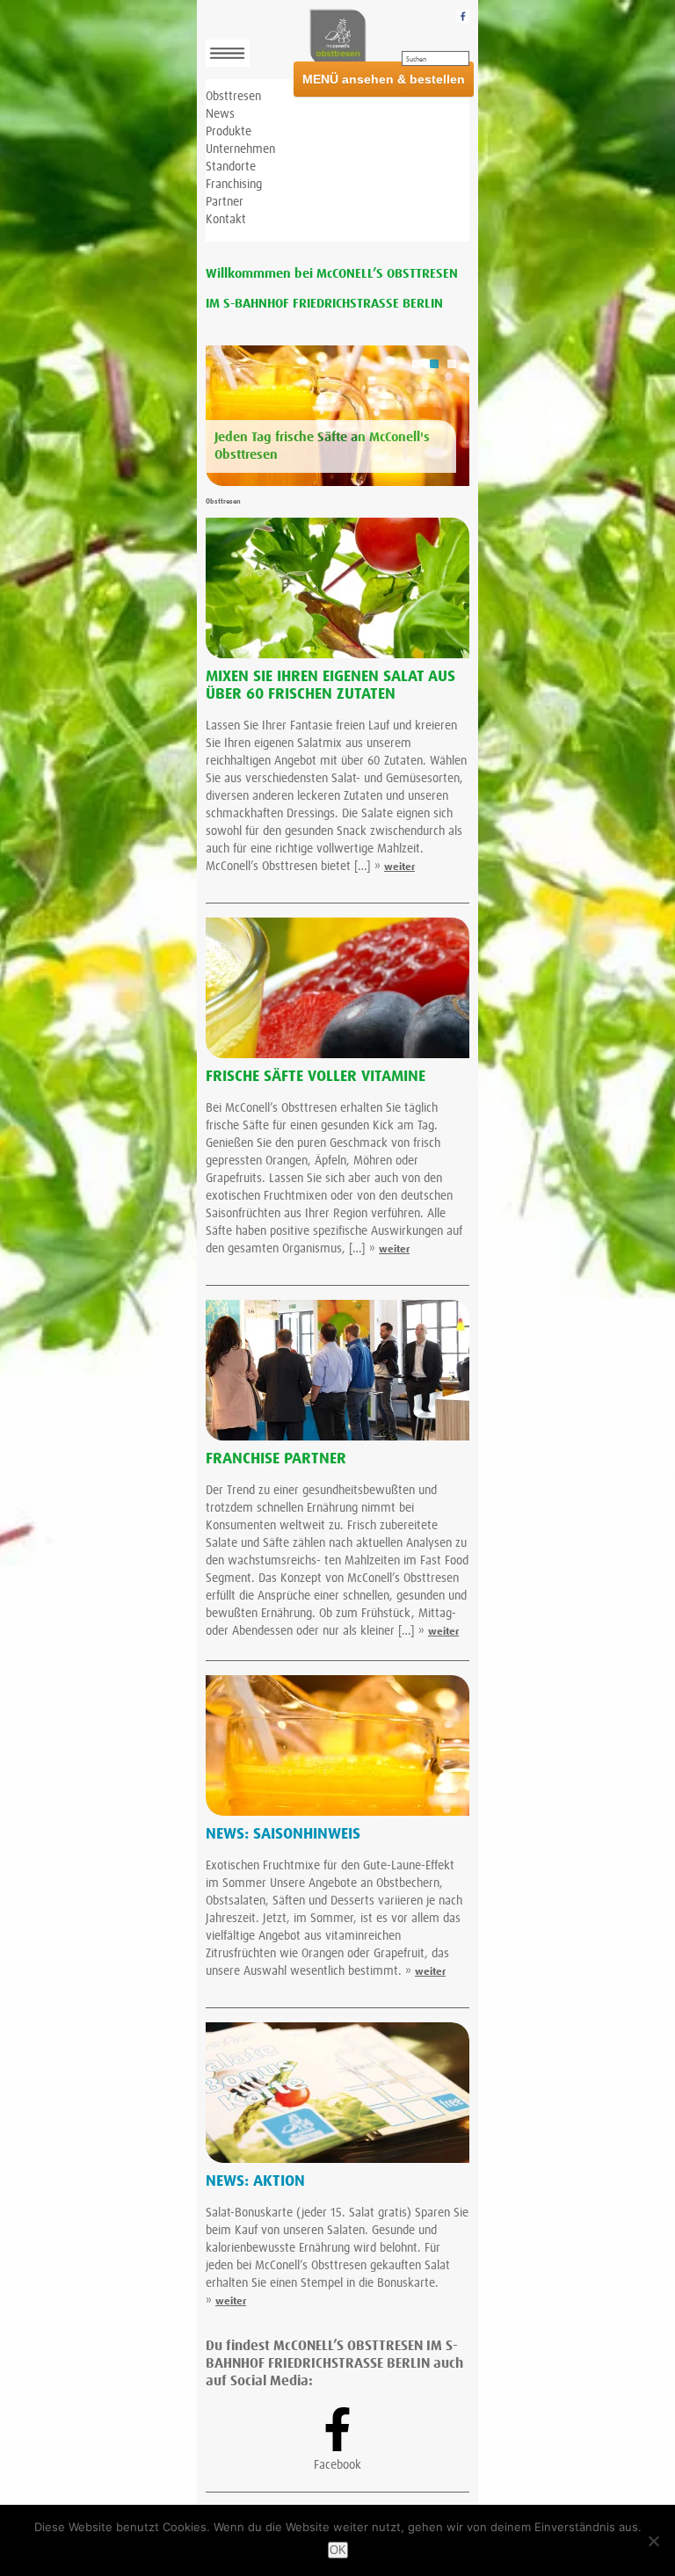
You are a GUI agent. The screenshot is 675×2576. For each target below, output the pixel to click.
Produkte (229, 132)
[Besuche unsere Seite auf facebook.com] (463, 16)
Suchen (416, 60)
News (220, 114)
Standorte (231, 167)
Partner (225, 202)
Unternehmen (240, 149)
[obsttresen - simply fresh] (337, 37)
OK (338, 2550)
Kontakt (226, 220)
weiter (399, 867)
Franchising (234, 185)
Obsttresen (233, 97)
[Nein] (653, 2541)
